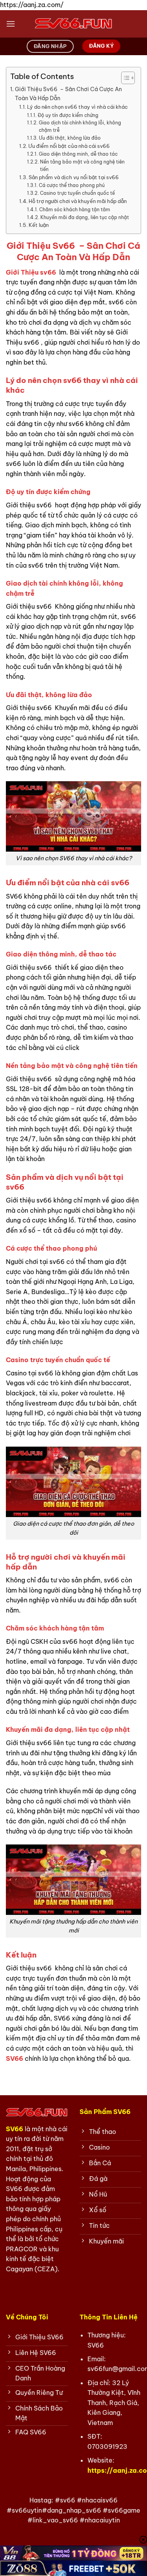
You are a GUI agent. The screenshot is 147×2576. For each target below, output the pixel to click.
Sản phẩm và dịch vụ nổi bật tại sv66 (74, 177)
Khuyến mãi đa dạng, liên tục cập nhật (84, 217)
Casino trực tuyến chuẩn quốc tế (77, 193)
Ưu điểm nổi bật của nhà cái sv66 (69, 146)
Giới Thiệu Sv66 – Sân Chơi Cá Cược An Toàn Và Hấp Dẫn (68, 94)
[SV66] (74, 24)
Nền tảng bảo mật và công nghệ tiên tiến (82, 165)
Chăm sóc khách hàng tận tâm (74, 209)
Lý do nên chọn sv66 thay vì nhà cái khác (77, 107)
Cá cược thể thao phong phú (72, 185)
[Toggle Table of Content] (124, 78)
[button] (11, 24)
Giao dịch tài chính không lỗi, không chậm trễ (80, 126)
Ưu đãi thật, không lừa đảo (70, 138)
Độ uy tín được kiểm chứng (68, 115)
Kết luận (39, 225)
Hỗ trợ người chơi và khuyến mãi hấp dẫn (78, 201)
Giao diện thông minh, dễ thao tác (78, 154)
